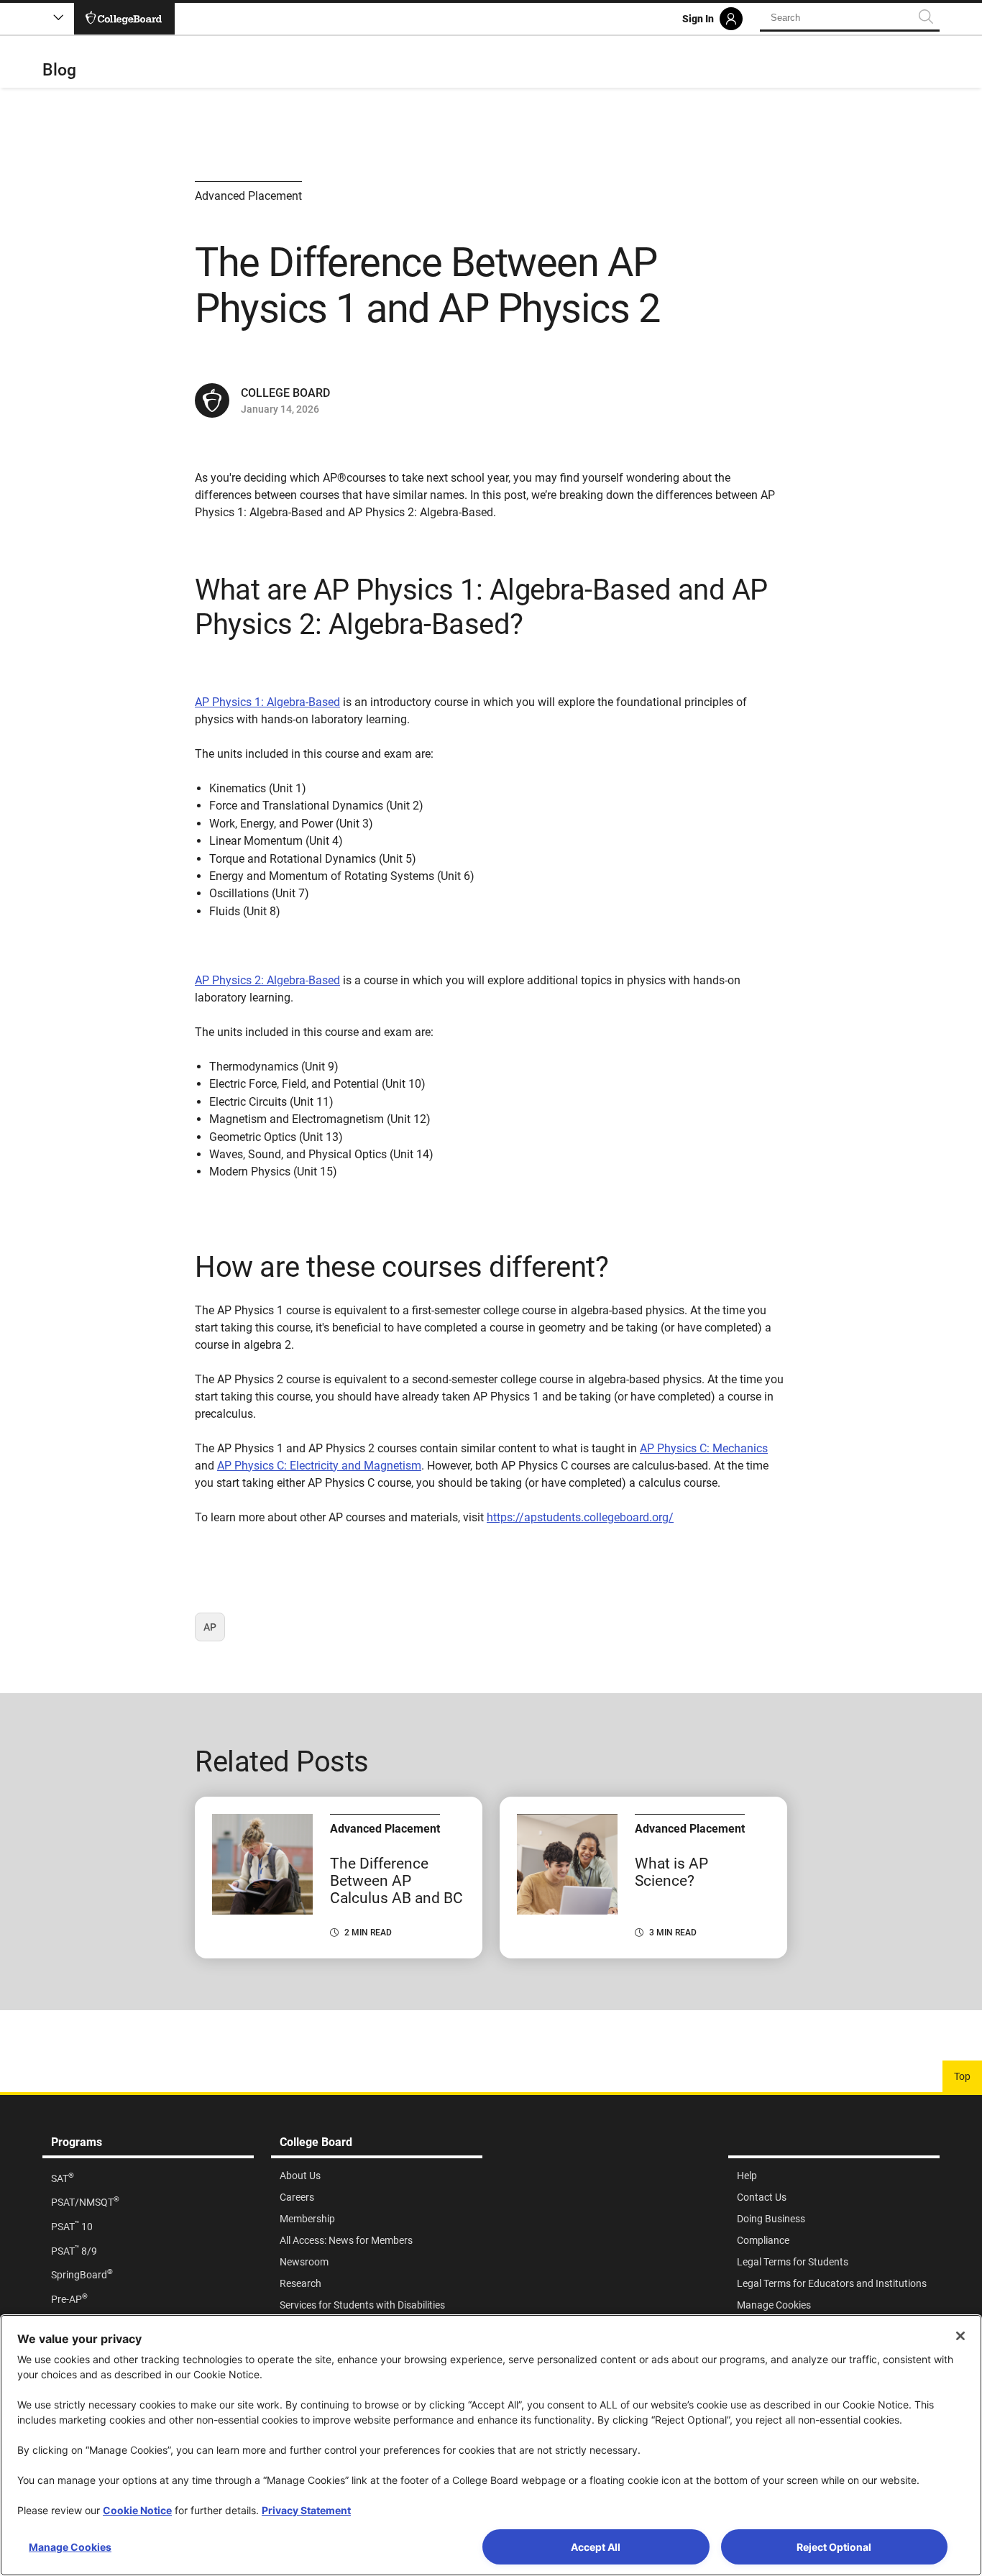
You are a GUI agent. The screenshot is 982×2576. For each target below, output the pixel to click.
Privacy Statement (306, 2510)
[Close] (960, 2336)
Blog (59, 70)
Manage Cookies (70, 2547)
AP (214, 1631)
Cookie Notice (137, 2510)
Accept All (596, 2547)
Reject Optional (834, 2547)
